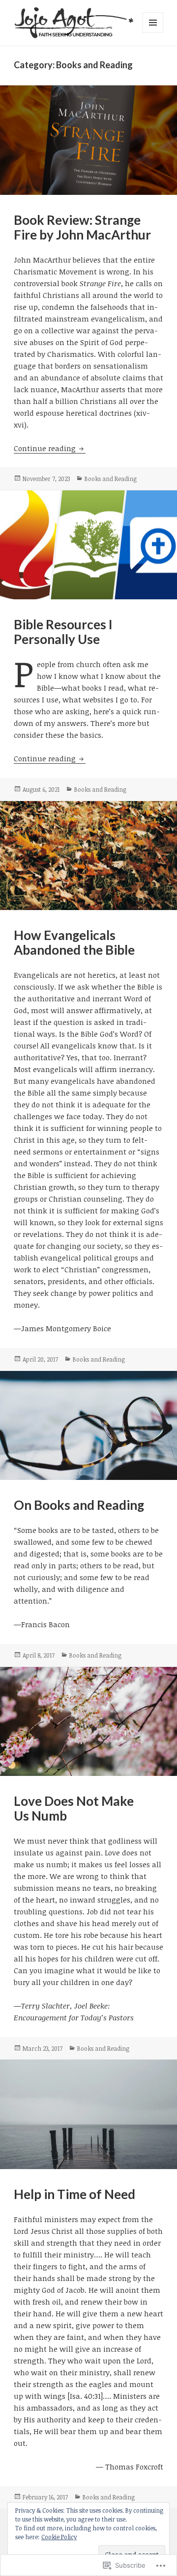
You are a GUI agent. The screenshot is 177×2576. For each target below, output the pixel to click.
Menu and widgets (153, 33)
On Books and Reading (79, 1505)
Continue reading (46, 448)
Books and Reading (111, 479)
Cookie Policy (59, 2537)
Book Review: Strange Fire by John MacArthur (82, 227)
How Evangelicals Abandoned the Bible (74, 942)
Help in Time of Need (74, 2194)
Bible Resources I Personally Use (63, 632)
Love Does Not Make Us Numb (74, 1808)
